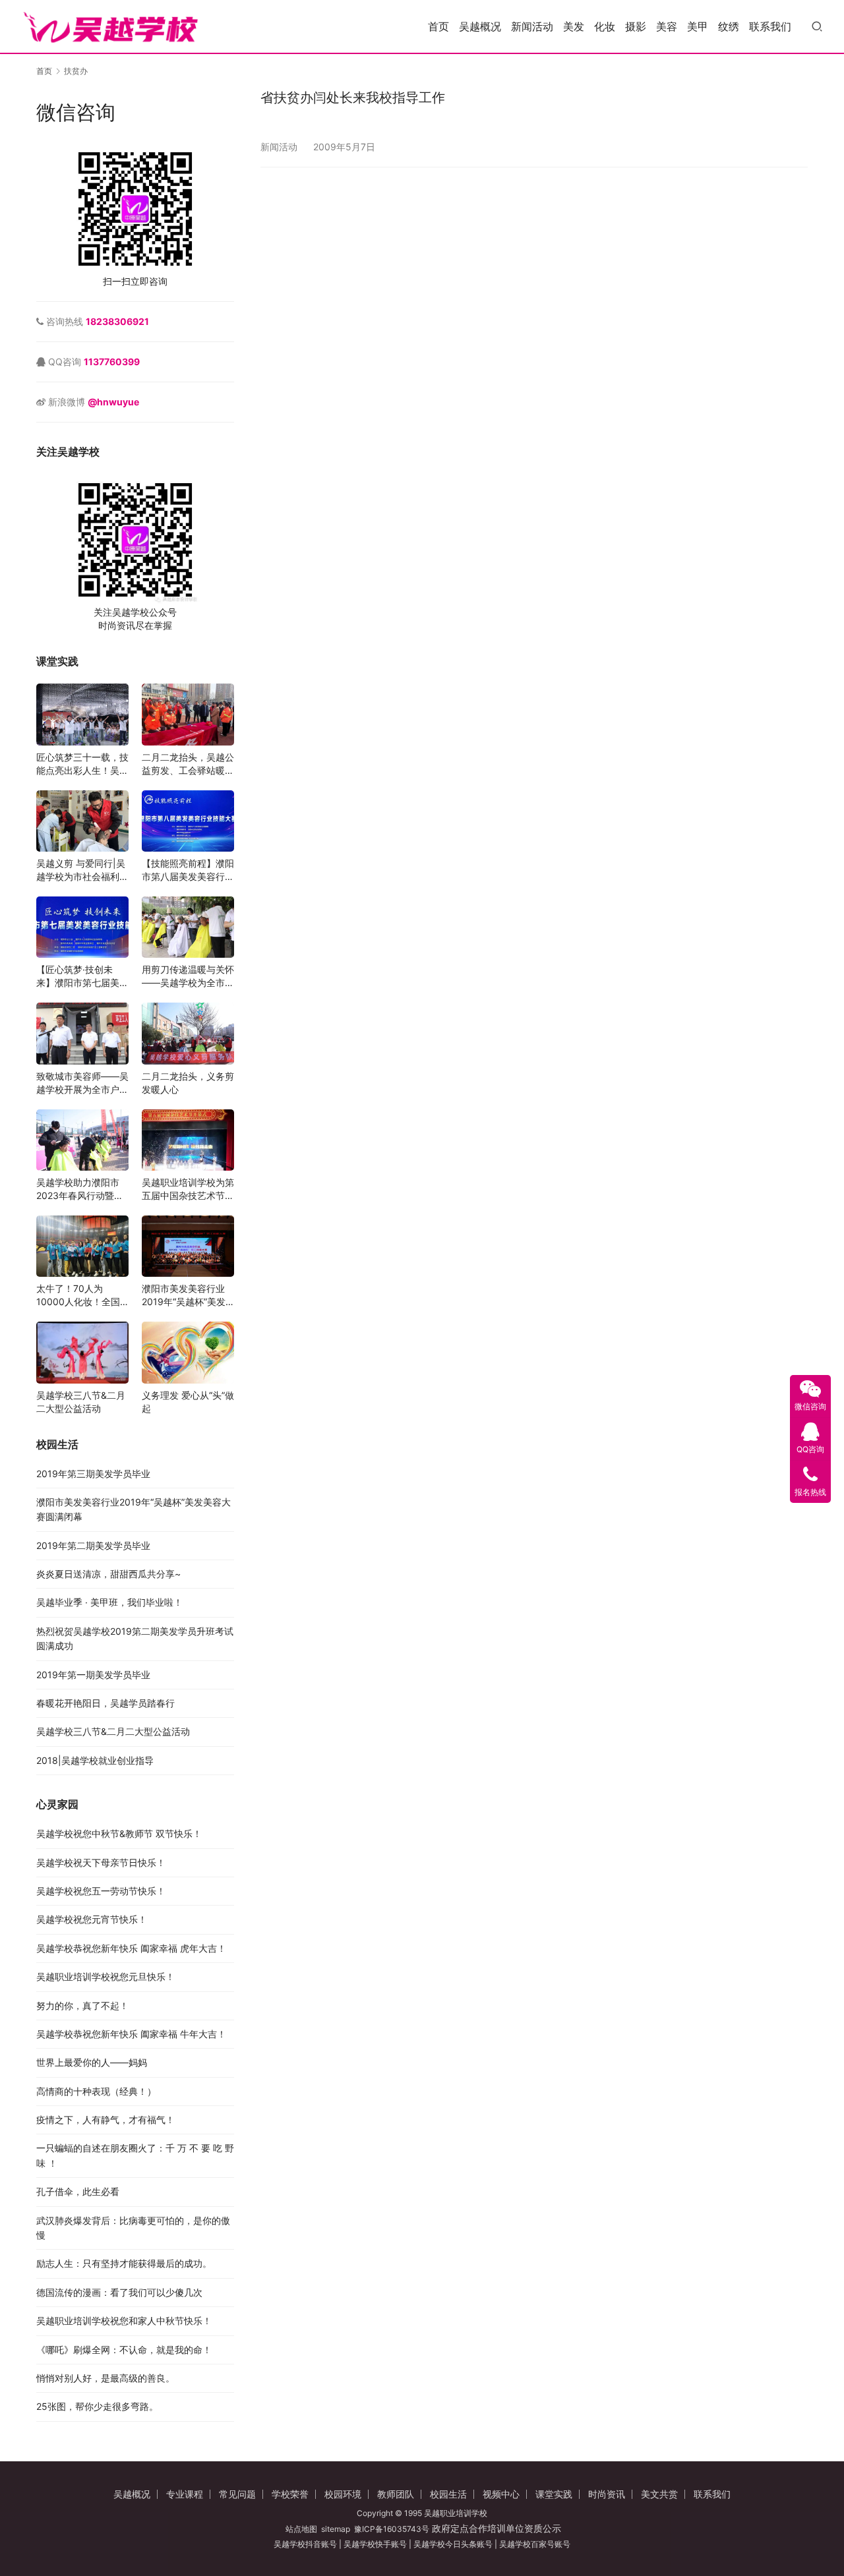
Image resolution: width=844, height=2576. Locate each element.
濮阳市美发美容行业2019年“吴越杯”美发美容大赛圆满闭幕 (184, 1296)
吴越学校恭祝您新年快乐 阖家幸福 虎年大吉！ (131, 1948)
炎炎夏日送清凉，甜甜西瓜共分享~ (108, 1574)
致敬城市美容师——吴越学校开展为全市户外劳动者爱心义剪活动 (82, 1083)
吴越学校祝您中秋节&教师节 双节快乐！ (119, 1833)
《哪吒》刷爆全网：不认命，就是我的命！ (124, 2350)
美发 (574, 26)
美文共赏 (659, 2494)
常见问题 (237, 2494)
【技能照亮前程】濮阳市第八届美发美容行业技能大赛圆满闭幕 (188, 870)
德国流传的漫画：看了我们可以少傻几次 (119, 2292)
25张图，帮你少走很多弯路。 (97, 2406)
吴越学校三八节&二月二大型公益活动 (81, 1402)
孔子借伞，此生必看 (78, 2191)
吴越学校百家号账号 (535, 2544)
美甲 (698, 26)
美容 (667, 26)
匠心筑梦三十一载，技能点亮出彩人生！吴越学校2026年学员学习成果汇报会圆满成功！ (82, 764)
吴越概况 (480, 26)
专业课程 (185, 2494)
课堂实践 (554, 2494)
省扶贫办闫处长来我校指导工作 (353, 98)
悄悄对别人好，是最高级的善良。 (105, 2378)
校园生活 (448, 2494)
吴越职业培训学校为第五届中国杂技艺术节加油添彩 (188, 1189)
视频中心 (501, 2494)
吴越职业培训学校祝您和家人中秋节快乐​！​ (124, 2321)
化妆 (605, 26)
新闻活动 (532, 26)
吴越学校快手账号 (375, 2544)
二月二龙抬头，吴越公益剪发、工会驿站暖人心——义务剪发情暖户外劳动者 (188, 764)
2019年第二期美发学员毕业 (93, 1545)
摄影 (636, 26)
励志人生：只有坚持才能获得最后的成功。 (124, 2263)
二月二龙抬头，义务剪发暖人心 (188, 1083)
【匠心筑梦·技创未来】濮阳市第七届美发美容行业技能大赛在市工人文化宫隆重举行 (82, 977)
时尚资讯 (607, 2494)
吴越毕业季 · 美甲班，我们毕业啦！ (109, 1602)
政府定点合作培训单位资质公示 (495, 2528)
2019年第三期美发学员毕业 (93, 1474)
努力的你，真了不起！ (82, 2005)
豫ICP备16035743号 (392, 2529)
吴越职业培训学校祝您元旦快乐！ (105, 1976)
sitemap (336, 2529)
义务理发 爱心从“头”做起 (188, 1402)
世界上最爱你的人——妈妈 (92, 2062)
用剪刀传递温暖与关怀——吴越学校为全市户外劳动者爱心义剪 (188, 977)
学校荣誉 (290, 2494)
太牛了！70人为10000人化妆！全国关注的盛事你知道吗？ (82, 1296)
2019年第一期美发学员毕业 (93, 1675)
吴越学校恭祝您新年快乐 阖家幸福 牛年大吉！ (131, 2034)
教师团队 (396, 2494)
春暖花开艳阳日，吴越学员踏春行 (105, 1703)
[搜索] (817, 26)
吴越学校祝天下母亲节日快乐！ (101, 1862)
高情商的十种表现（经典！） (96, 2091)
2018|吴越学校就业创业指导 (95, 1760)
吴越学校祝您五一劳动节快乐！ (101, 1891)
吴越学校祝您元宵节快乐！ (92, 1919)
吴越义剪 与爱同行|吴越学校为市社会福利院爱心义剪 (82, 870)
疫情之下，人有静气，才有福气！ (105, 2120)
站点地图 (301, 2529)
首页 (438, 26)
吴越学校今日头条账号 (453, 2544)
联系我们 (770, 26)
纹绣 (729, 26)
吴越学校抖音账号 (305, 2544)
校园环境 (343, 2494)
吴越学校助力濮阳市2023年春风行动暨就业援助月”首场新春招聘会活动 (80, 1189)
